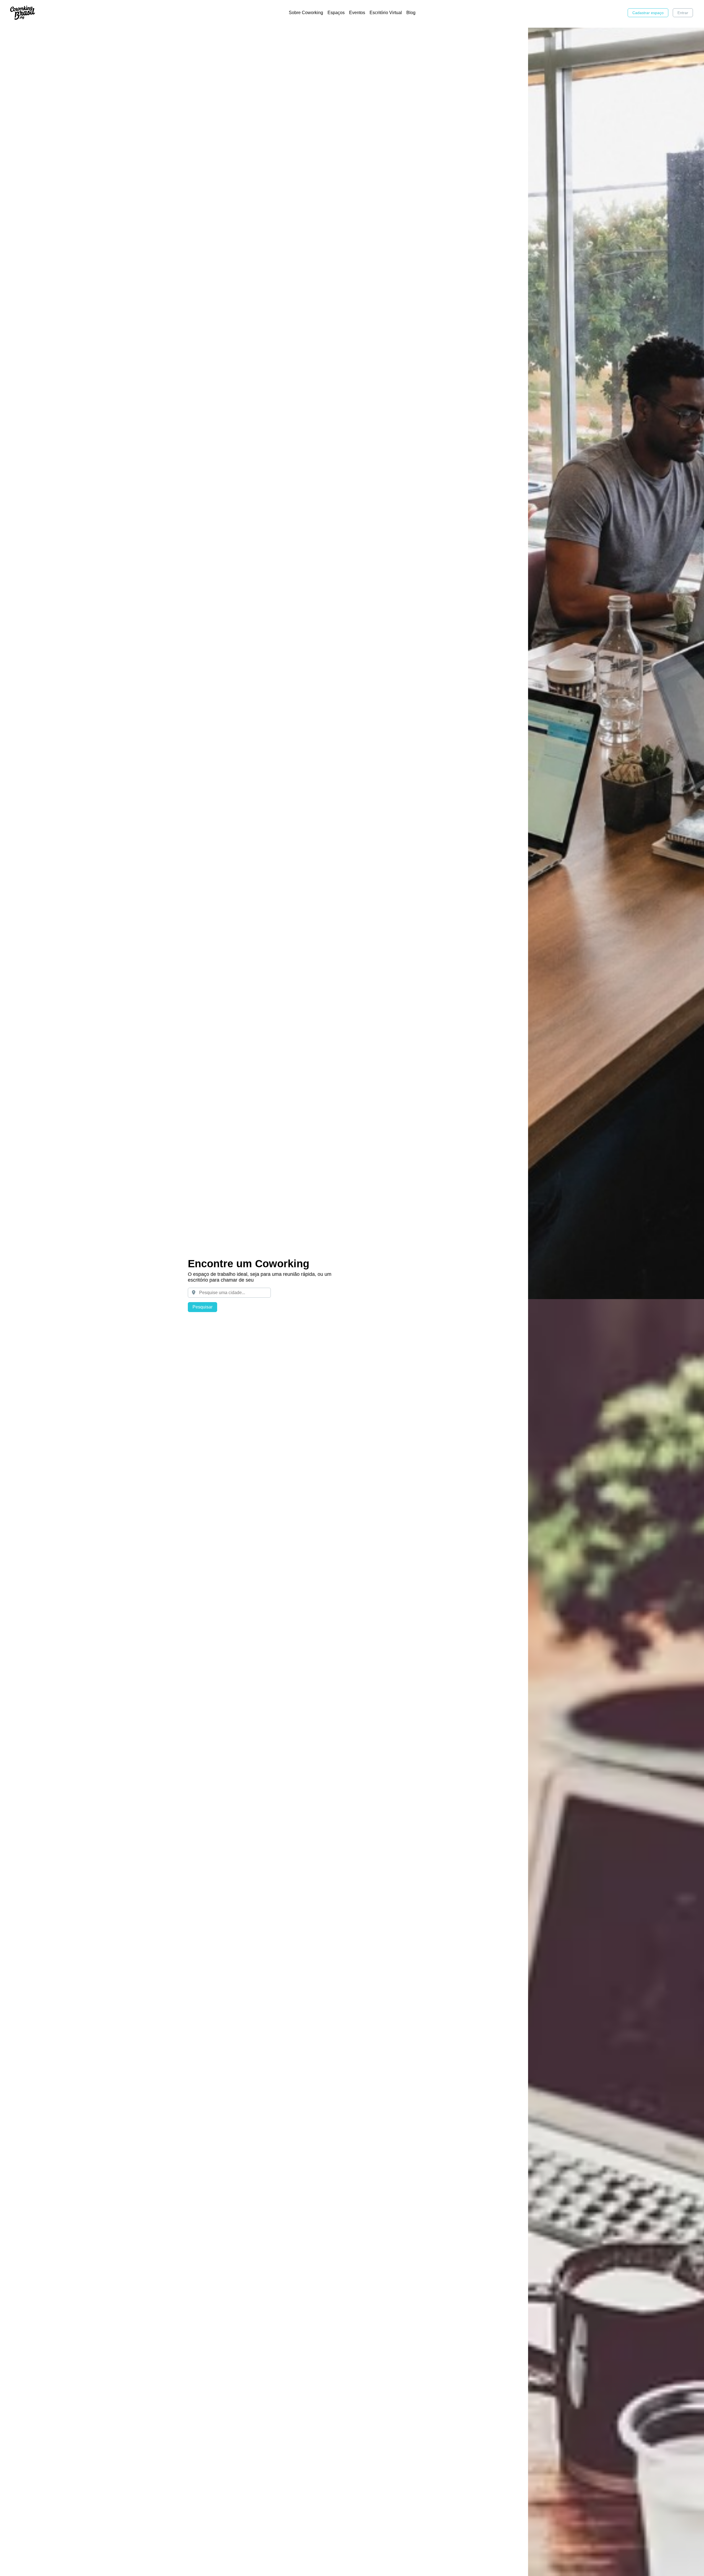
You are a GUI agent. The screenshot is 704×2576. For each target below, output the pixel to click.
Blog (411, 13)
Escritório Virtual (386, 13)
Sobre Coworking (306, 13)
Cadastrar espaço (648, 13)
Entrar (683, 13)
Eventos (357, 13)
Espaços (336, 13)
